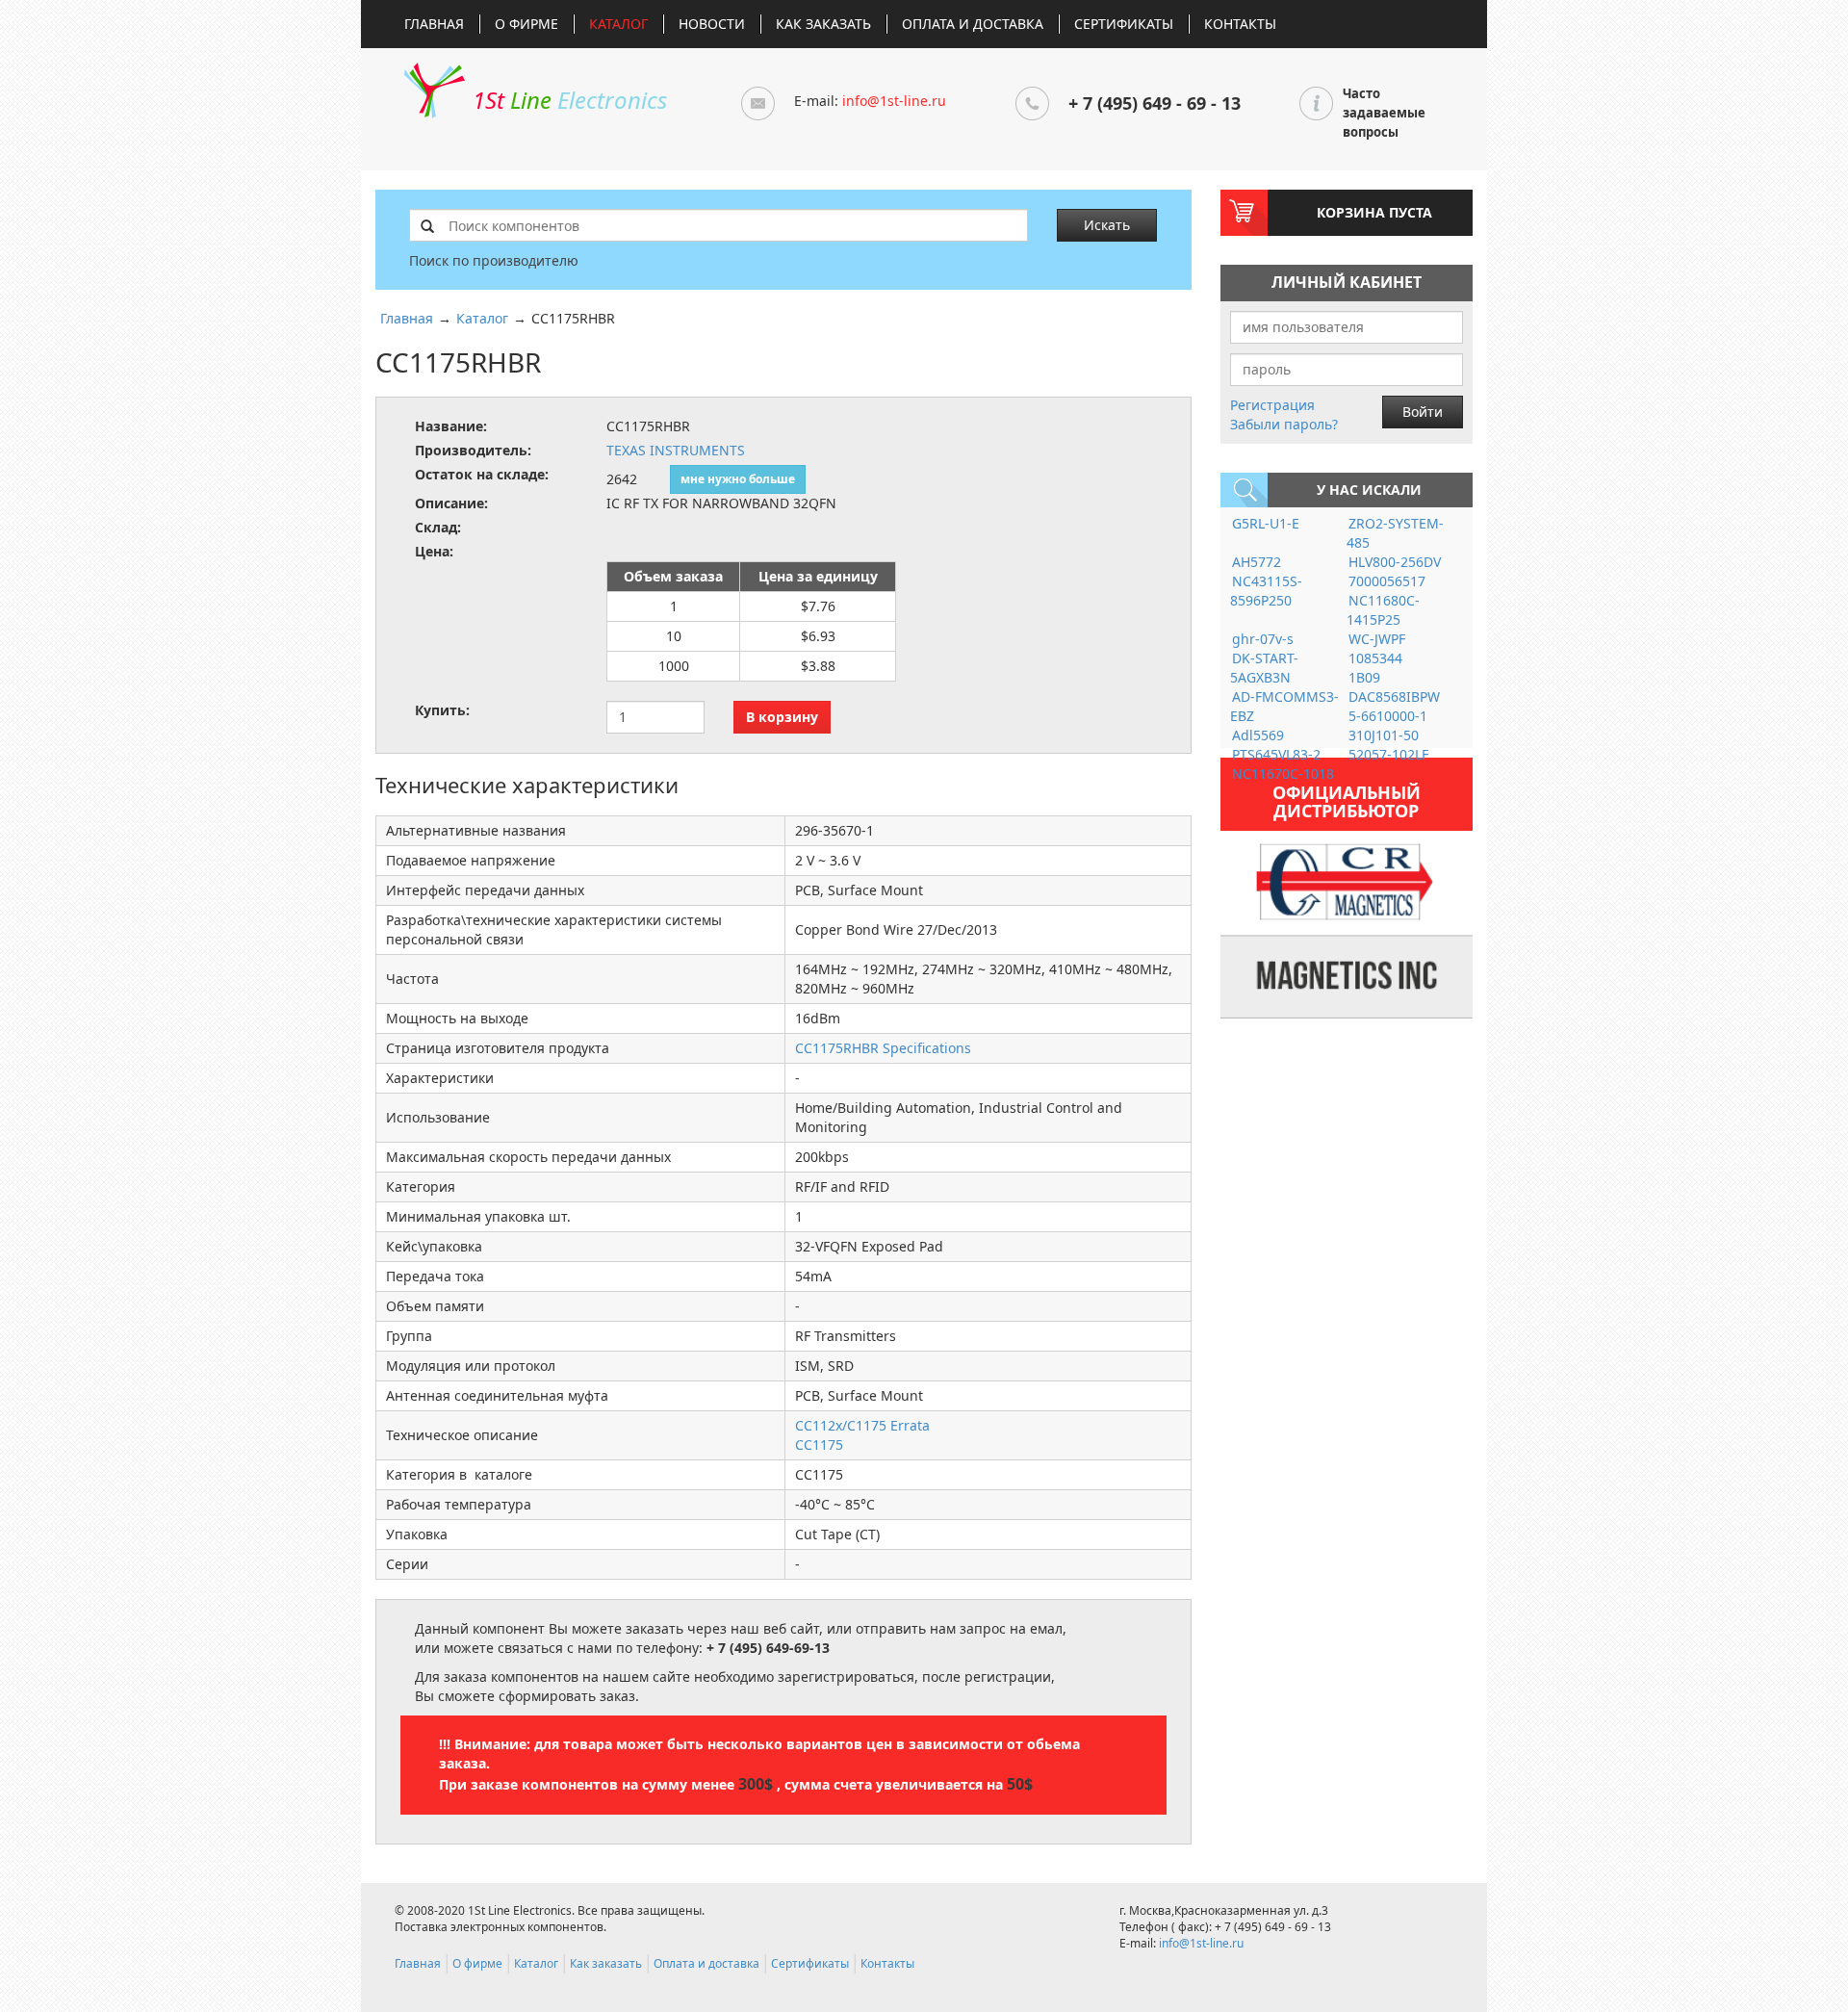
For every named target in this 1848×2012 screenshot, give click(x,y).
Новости (712, 24)
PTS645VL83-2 (1276, 754)
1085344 (1375, 658)
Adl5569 (1258, 735)
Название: (451, 426)
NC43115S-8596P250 (1266, 591)
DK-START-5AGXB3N (1264, 668)
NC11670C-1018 (1283, 774)
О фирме (526, 24)
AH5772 (1257, 562)
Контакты (1240, 24)
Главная (434, 24)
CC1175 (819, 1445)
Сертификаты (1124, 24)
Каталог (618, 24)
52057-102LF (1388, 754)
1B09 (1364, 677)
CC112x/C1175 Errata (862, 1425)
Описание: (451, 503)
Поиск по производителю (494, 260)
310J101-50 (1384, 735)
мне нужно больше (738, 479)
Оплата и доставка (973, 24)
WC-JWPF (1377, 639)
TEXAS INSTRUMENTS (676, 450)
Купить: (442, 710)
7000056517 (1387, 581)
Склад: (438, 527)
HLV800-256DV (1395, 562)
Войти (1423, 412)
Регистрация (1272, 405)
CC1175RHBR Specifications (883, 1048)
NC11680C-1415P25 (1383, 610)
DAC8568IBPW (1394, 696)
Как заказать (823, 24)
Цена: (434, 551)
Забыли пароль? (1284, 424)
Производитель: (473, 450)
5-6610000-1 (1388, 716)
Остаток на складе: (482, 474)
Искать (1107, 225)
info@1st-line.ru (894, 101)
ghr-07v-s (1263, 639)
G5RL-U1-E (1266, 523)
